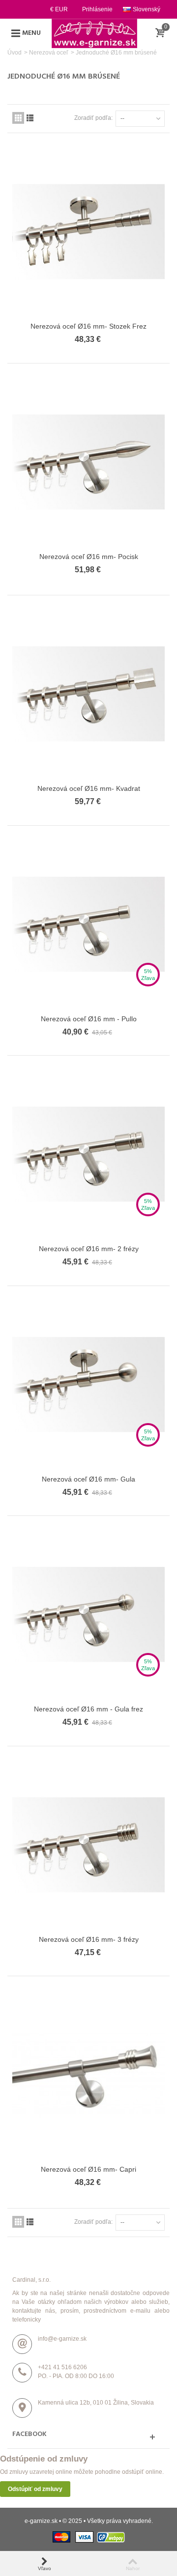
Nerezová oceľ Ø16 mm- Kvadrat (89, 788)
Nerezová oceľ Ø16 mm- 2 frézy (89, 1249)
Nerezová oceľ (49, 53)
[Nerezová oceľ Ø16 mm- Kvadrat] (88, 694)
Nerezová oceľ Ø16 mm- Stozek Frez (88, 326)
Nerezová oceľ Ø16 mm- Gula (88, 1479)
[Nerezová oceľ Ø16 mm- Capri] (88, 2075)
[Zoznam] (30, 118)
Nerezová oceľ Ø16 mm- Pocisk (89, 557)
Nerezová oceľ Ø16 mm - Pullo (89, 1019)
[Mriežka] (18, 118)
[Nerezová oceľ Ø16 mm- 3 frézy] (88, 1845)
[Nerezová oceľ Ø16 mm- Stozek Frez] (88, 232)
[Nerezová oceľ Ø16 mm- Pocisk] (88, 462)
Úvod (15, 53)
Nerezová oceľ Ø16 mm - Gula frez (88, 1709)
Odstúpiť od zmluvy (35, 2489)
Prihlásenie (97, 9)
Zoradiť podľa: (93, 118)
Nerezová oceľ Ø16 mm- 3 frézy (89, 1939)
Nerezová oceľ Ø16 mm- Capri (88, 2169)
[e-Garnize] (94, 33)
